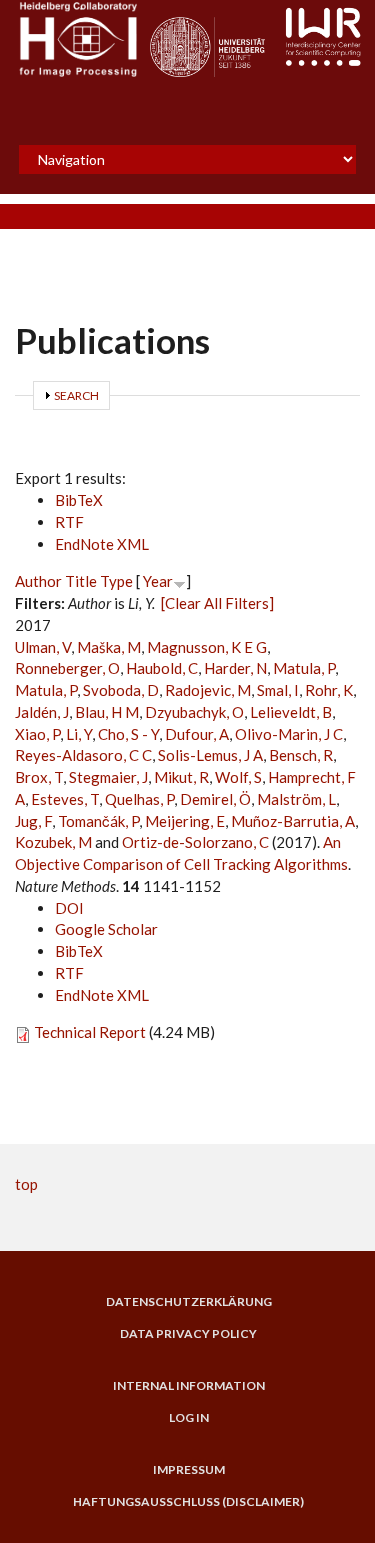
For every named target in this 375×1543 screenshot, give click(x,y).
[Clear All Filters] (217, 603)
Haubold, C (162, 668)
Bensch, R (301, 755)
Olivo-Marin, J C (289, 734)
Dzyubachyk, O (194, 712)
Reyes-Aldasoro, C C (83, 755)
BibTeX (79, 500)
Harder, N (235, 668)
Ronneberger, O (67, 668)
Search (76, 395)
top (26, 1184)
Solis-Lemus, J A (210, 755)
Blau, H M (107, 712)
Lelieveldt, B (291, 712)
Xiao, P (37, 734)
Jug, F (33, 821)
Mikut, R (181, 777)
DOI (69, 908)
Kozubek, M (53, 842)
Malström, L (296, 799)
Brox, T (39, 777)
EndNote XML (102, 544)
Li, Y (79, 734)
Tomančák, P (98, 821)
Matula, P (304, 668)
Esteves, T (65, 799)
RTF (69, 522)
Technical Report (90, 1032)
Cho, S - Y (128, 734)
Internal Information (189, 1386)
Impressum (189, 1470)
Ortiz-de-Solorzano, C (195, 842)
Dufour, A (197, 734)
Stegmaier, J (108, 777)
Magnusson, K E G (207, 647)
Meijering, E (185, 821)
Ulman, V (43, 647)
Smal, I (278, 690)
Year (158, 581)
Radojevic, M (208, 690)
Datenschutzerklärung (189, 1302)
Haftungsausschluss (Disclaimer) (188, 1502)
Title (81, 581)
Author (38, 581)
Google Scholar (106, 929)
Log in (189, 1418)
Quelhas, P (139, 799)
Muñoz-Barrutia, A (293, 821)
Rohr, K (329, 690)
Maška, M (109, 647)
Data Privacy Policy (188, 1334)
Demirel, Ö (215, 799)
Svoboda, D (121, 690)
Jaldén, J (42, 712)
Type (116, 581)
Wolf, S (238, 777)
